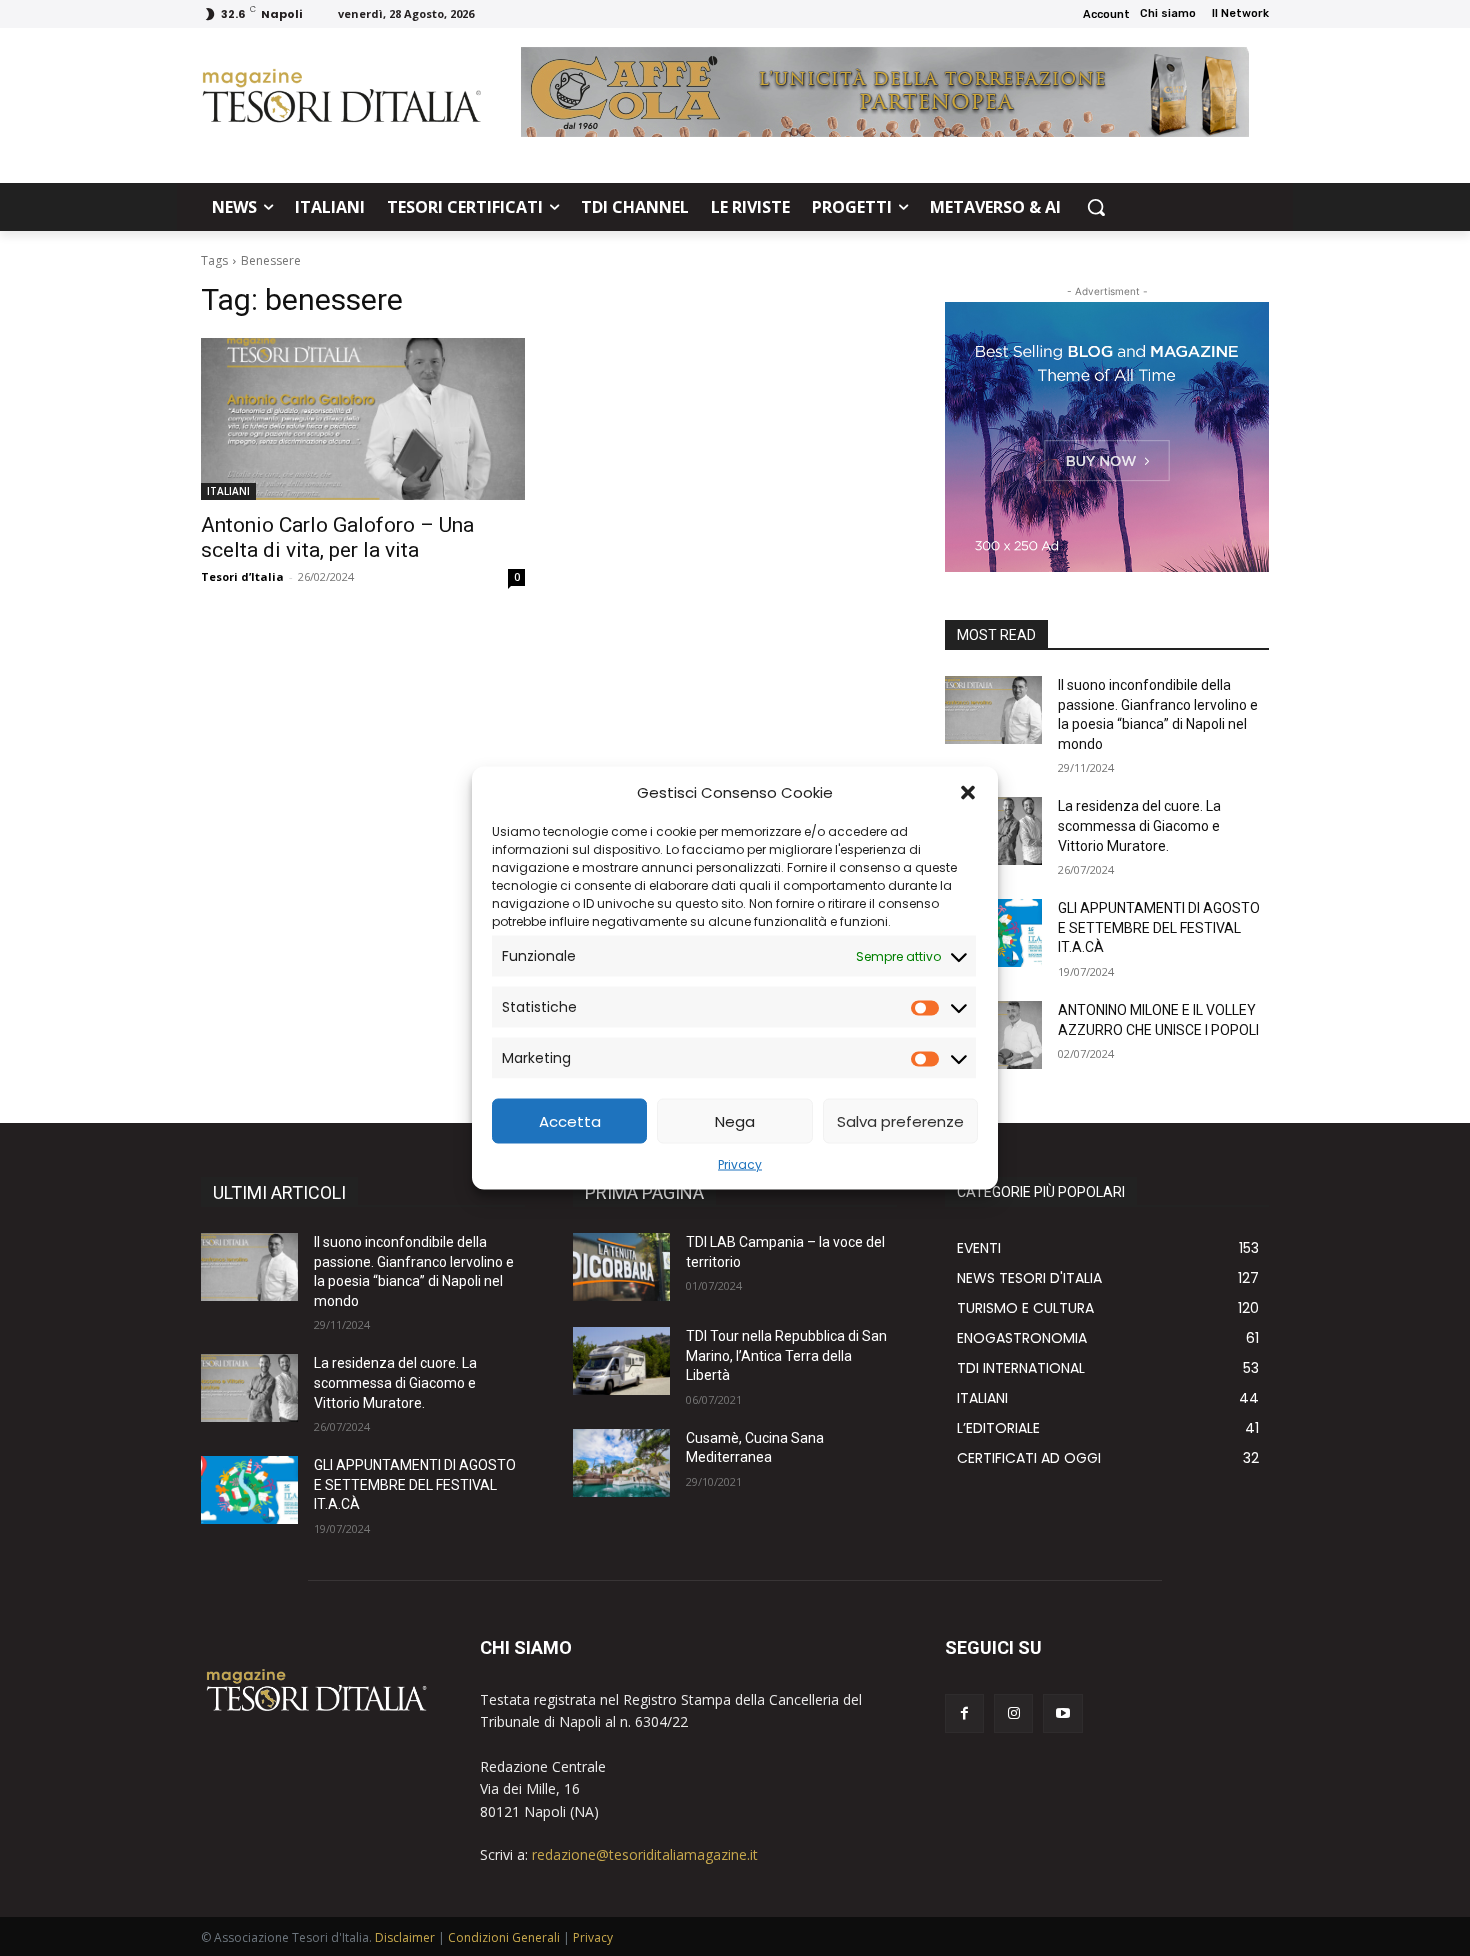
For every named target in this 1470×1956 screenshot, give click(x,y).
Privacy (740, 1164)
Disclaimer (405, 1937)
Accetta (570, 1120)
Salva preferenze (900, 1120)
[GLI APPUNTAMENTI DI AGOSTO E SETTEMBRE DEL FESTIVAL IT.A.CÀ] (249, 1490)
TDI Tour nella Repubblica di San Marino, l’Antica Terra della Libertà (786, 1355)
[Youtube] (1062, 1713)
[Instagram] (1013, 1713)
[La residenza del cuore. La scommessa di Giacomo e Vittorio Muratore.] (249, 1388)
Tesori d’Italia (242, 576)
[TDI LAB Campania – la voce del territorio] (621, 1267)
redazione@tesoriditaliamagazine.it (645, 1854)
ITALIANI (228, 491)
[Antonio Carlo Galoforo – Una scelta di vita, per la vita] (363, 419)
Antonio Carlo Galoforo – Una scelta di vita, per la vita (337, 537)
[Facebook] (964, 1713)
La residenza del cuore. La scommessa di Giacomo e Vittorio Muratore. (1139, 825)
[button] (968, 792)
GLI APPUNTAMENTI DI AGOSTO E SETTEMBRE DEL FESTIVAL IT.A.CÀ (1159, 927)
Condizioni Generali (504, 1937)
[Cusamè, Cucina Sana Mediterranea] (621, 1463)
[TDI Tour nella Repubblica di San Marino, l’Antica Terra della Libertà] (621, 1361)
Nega (735, 1120)
